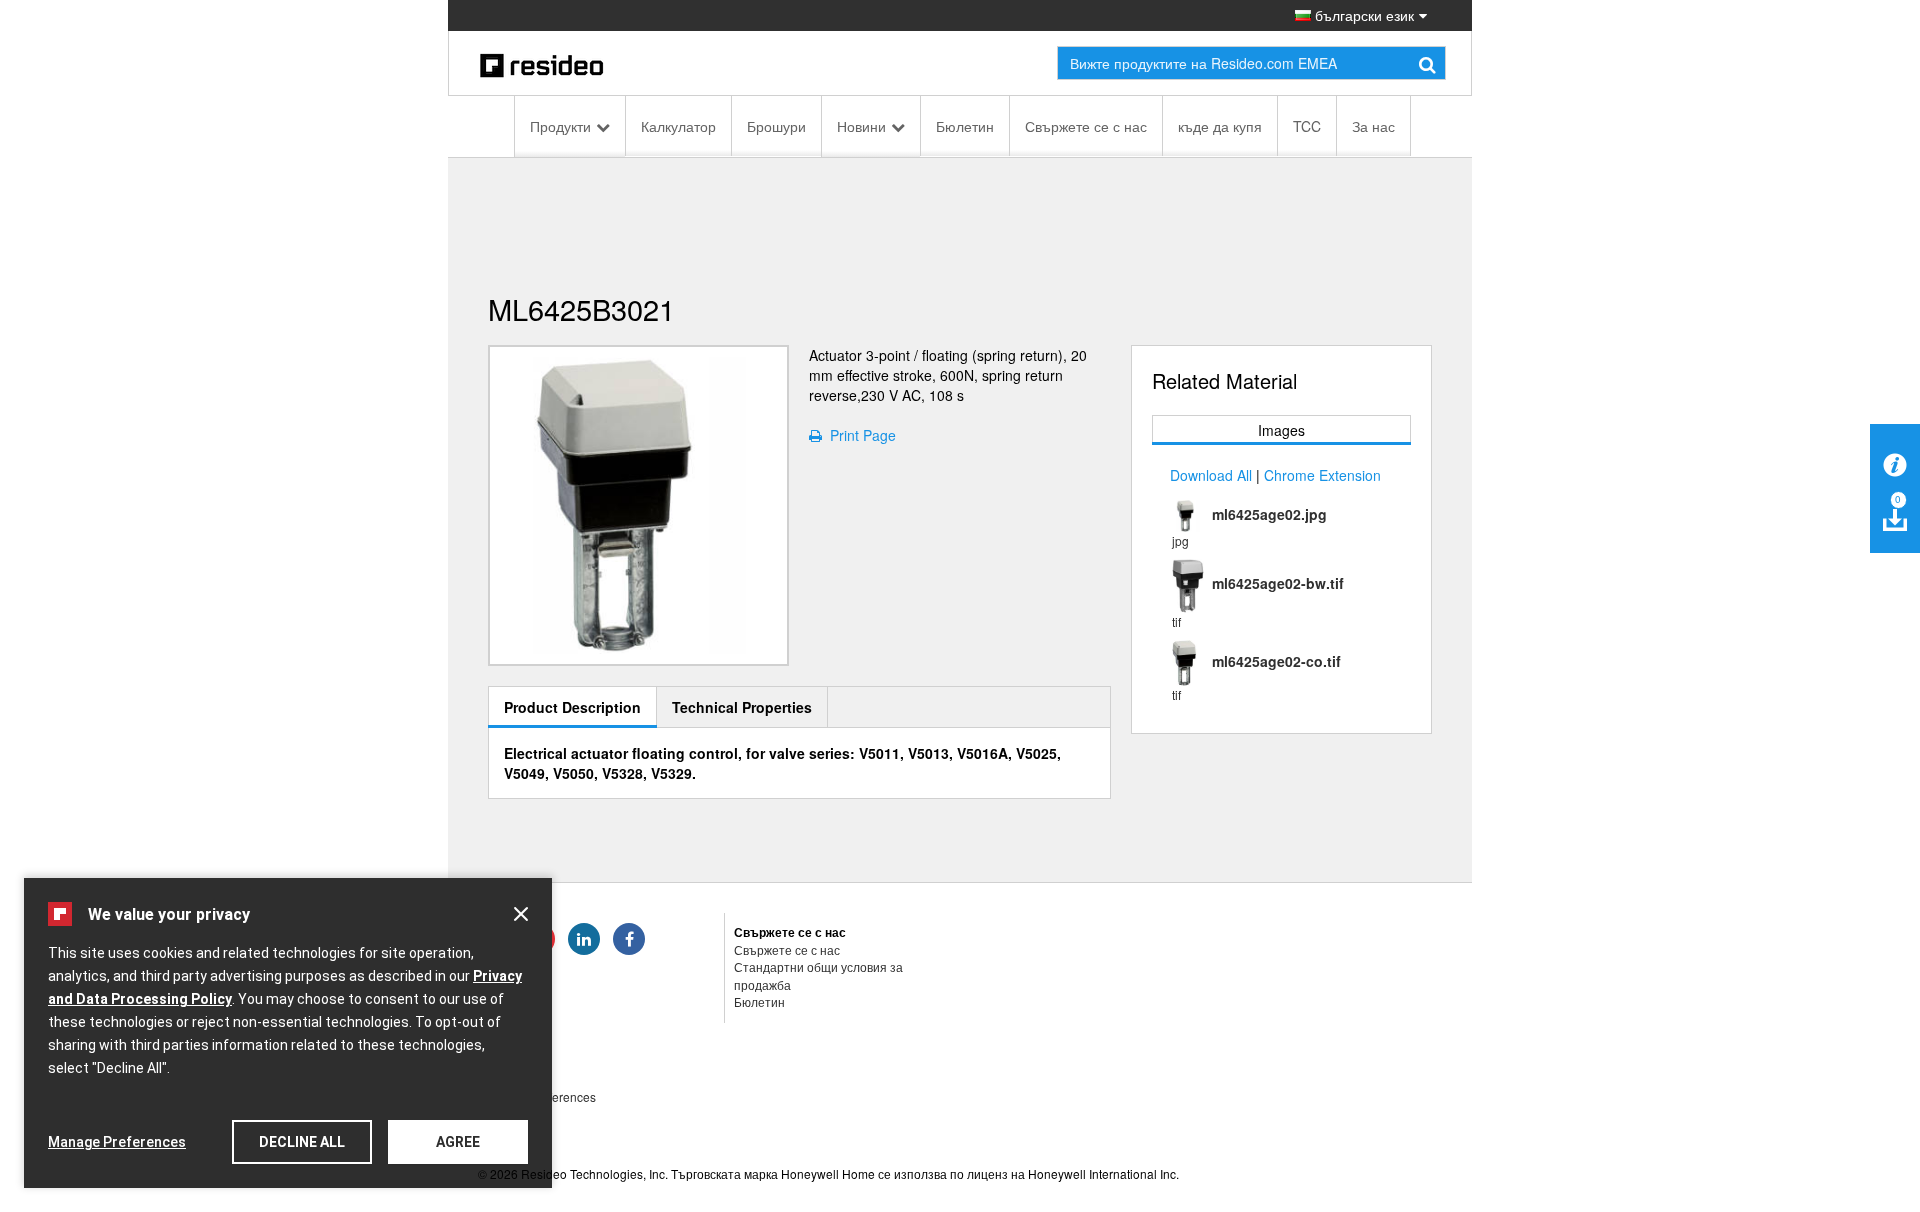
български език (1362, 15)
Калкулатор (678, 126)
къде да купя (1220, 126)
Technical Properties (742, 707)
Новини (861, 126)
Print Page (859, 435)
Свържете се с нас (1086, 126)
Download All (1211, 475)
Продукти (560, 126)
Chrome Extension (1322, 475)
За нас (1373, 126)
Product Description (572, 707)
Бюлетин (965, 126)
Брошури (776, 126)
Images (1281, 430)
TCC (1307, 126)
